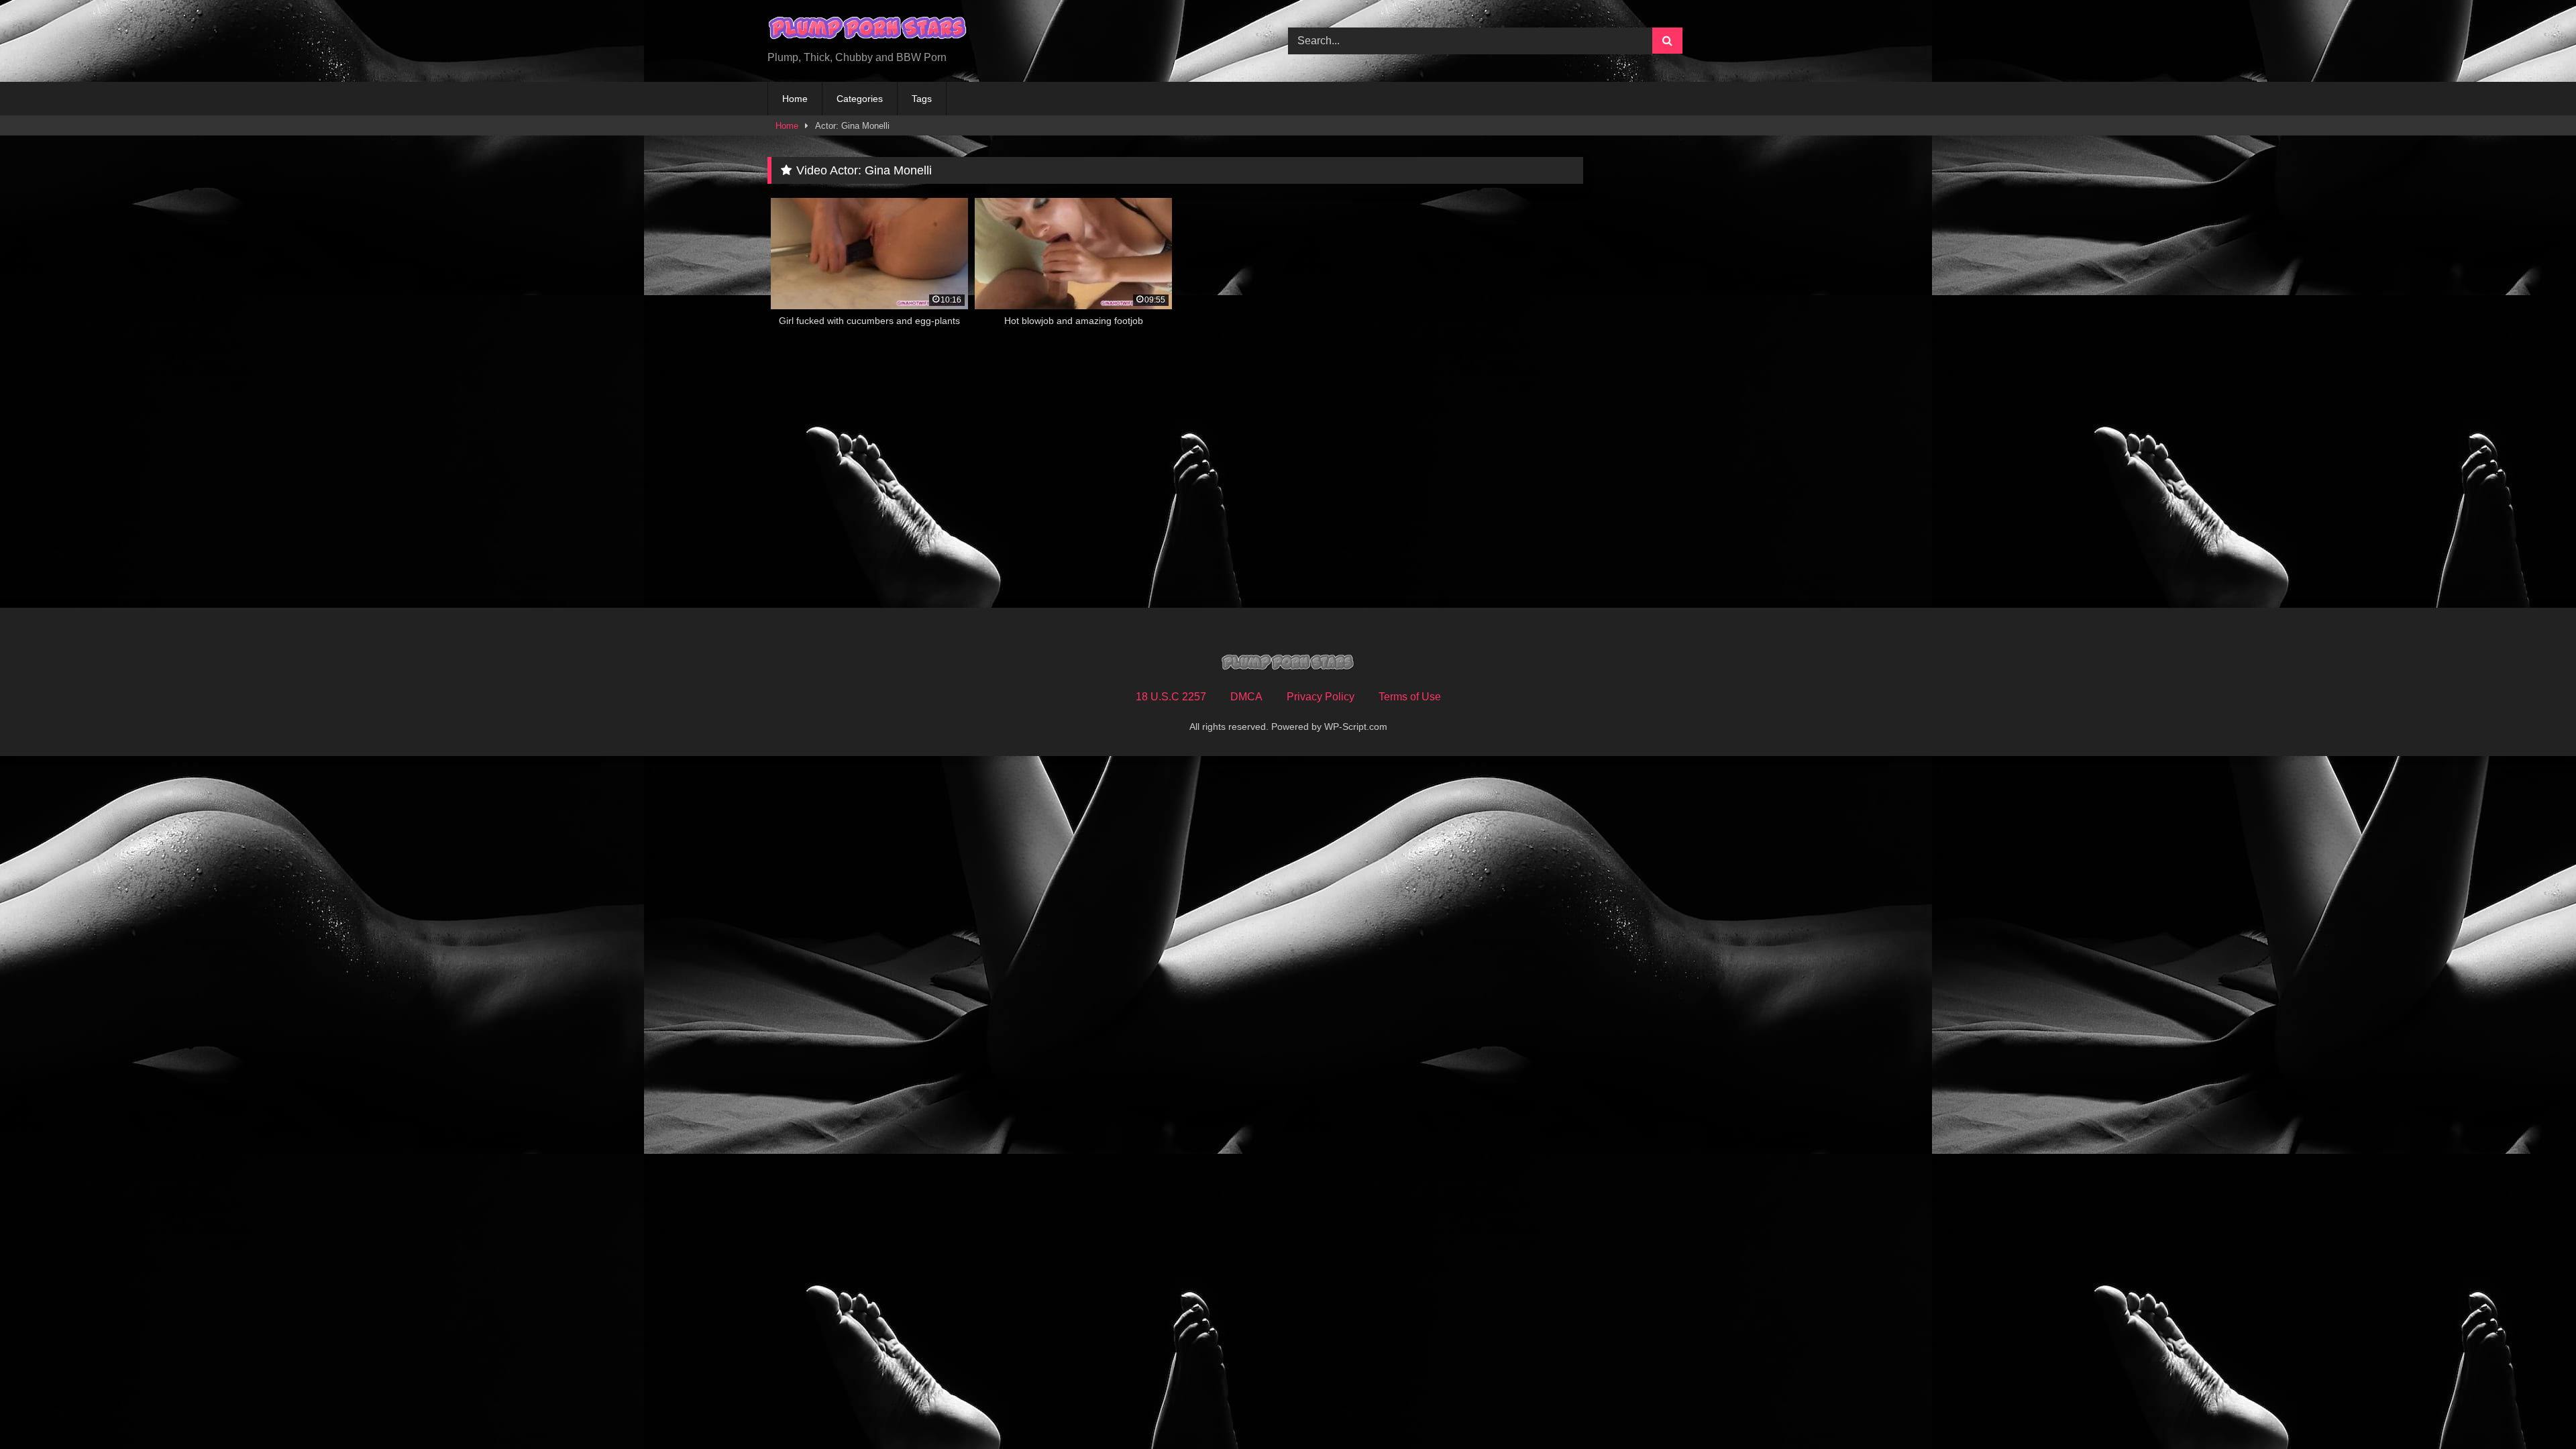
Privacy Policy (1321, 697)
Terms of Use (1410, 697)
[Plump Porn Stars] (868, 30)
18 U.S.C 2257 (1171, 697)
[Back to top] (2534, 1409)
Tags (922, 99)
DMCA (1246, 697)
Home (795, 99)
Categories (860, 99)
